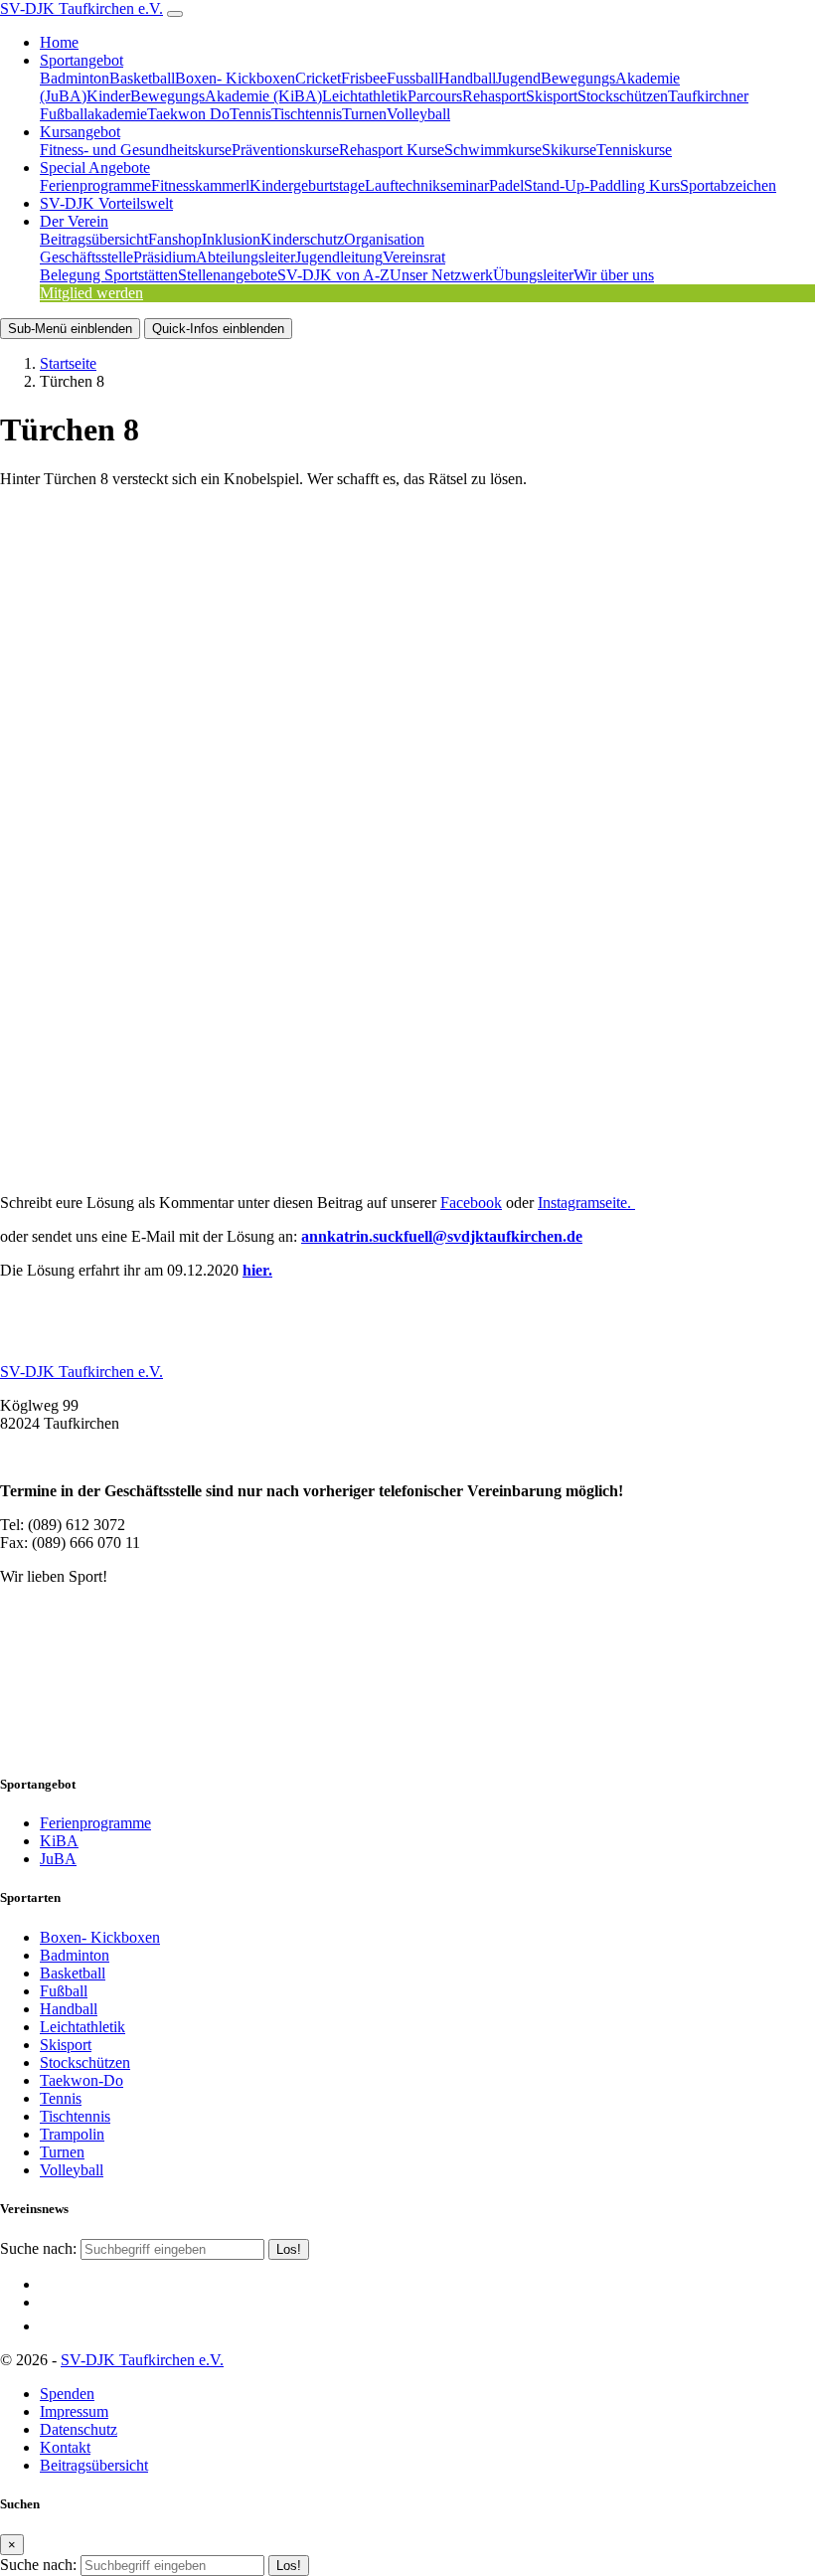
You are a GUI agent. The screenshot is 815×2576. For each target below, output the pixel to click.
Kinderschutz (302, 239)
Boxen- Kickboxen (235, 78)
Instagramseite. (586, 1202)
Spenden (67, 2394)
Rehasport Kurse (392, 150)
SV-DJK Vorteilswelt (106, 203)
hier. (257, 1270)
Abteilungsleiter (245, 257)
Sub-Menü (70, 329)
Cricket (318, 78)
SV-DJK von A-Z (333, 275)
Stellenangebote (228, 275)
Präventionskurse (285, 150)
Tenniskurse (634, 150)
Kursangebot (80, 132)
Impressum (74, 2411)
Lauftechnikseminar (427, 185)
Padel (506, 185)
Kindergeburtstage (307, 185)
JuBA (58, 1859)
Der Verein (74, 221)
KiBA (59, 1841)
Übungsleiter (533, 275)
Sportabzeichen (728, 185)
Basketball (142, 78)
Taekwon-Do (81, 2080)
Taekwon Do (188, 114)
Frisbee (364, 78)
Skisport (552, 96)
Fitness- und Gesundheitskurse (136, 150)
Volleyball (418, 114)
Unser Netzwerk (441, 275)
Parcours (435, 96)
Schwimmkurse (493, 150)
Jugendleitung (339, 257)
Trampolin (72, 2134)
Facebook (471, 1202)
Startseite (68, 363)
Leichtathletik (365, 96)
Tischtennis (307, 114)
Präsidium (164, 257)
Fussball (412, 78)
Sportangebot (81, 60)
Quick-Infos (218, 329)
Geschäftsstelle (86, 257)
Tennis (250, 114)
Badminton (75, 78)
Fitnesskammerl (200, 185)
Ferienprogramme (95, 185)
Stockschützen (623, 96)
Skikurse (569, 150)
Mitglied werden (91, 293)
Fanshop (175, 239)
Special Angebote (95, 168)
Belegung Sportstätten (109, 275)
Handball (467, 78)
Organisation (384, 239)
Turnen (364, 114)
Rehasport (494, 96)
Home (59, 42)
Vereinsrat (414, 257)
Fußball (64, 1991)
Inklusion (231, 239)
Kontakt (65, 2447)
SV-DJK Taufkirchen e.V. (81, 8)
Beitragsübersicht (94, 239)
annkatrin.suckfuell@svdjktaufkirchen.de (442, 1236)
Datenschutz (79, 2429)
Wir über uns (614, 275)
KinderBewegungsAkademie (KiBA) (204, 96)
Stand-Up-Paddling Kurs (602, 185)
